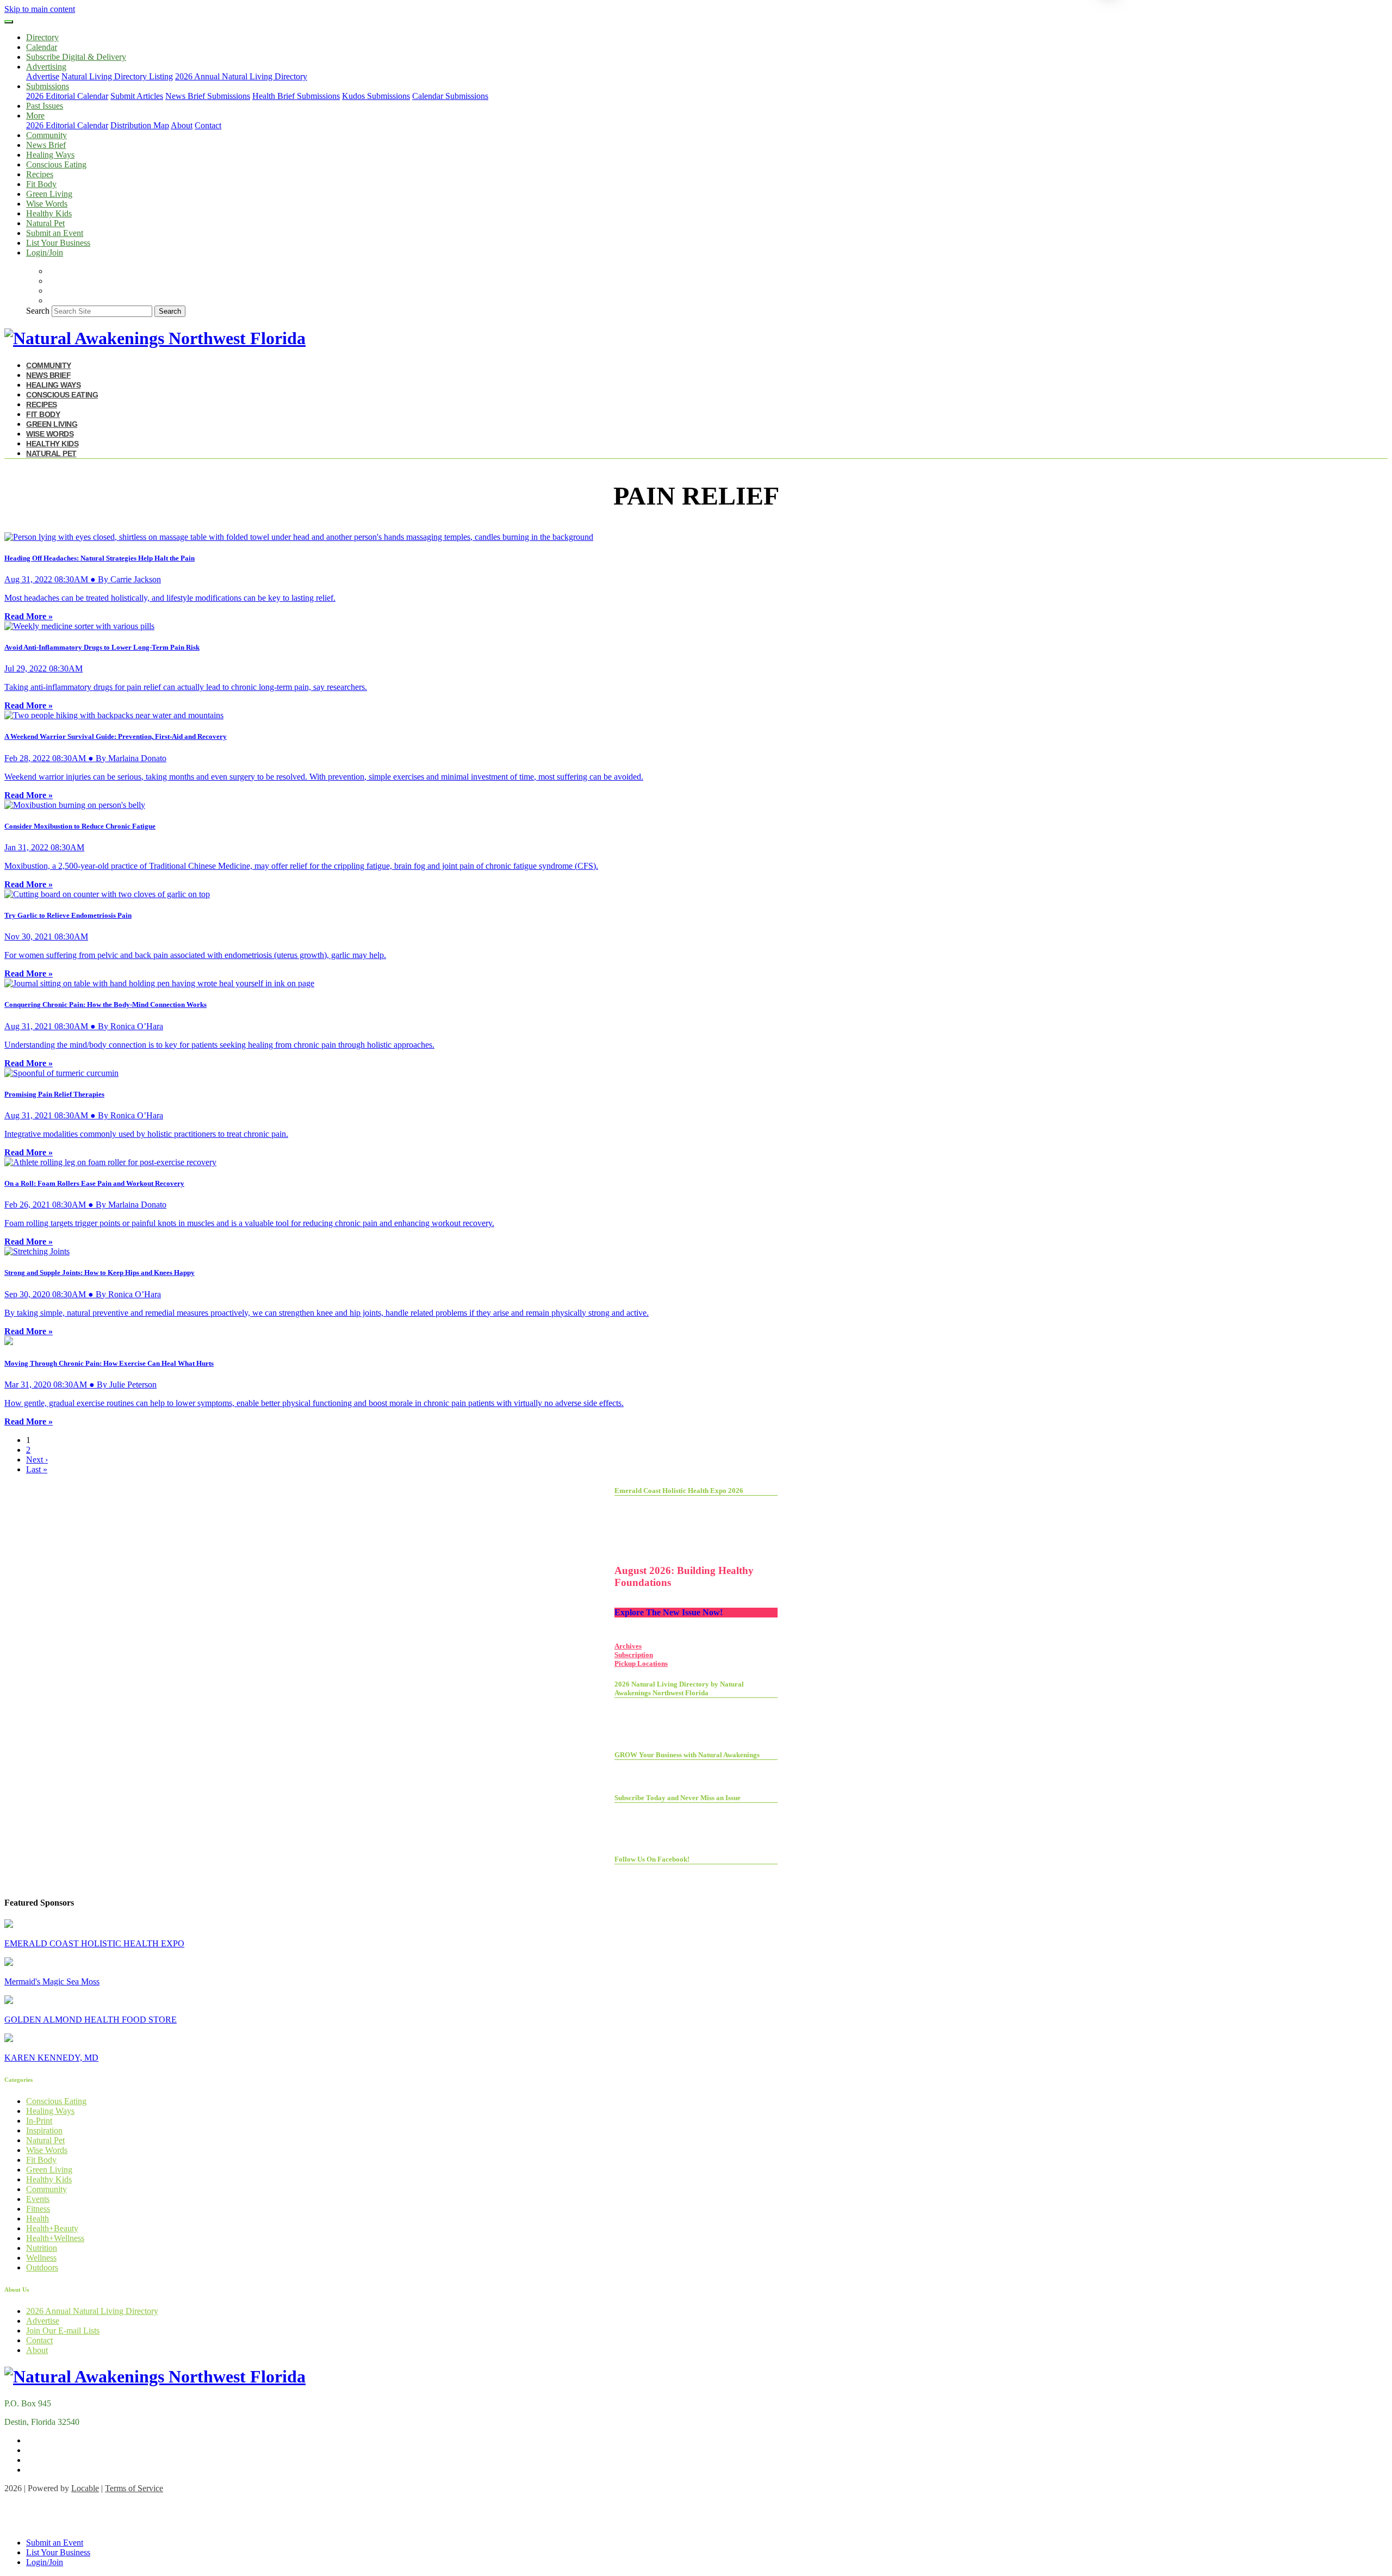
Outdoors (42, 2267)
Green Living (49, 194)
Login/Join (45, 253)
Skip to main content (40, 9)
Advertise (43, 76)
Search (38, 311)
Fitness (38, 2209)
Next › (37, 1460)
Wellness (41, 2258)
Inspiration (44, 2130)
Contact (208, 125)
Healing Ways (50, 155)
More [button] (35, 116)
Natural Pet (45, 223)
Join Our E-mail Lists (63, 2331)
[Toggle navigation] (9, 22)
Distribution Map (140, 125)
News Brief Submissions (208, 96)
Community (46, 135)
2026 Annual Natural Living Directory (241, 76)
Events (38, 2199)
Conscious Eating (56, 164)
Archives (628, 1646)
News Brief (46, 145)
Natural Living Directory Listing (117, 76)
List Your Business (58, 243)
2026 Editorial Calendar (67, 96)
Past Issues (45, 106)
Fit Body (41, 184)
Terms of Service (134, 2488)
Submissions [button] (48, 86)
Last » (37, 1469)
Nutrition (42, 2248)
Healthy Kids (49, 213)
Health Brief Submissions (296, 96)
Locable (85, 2488)
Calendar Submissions (450, 96)
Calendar (42, 47)
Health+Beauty (52, 2228)
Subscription (634, 1655)
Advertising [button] (46, 67)
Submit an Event (55, 233)
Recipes (40, 174)
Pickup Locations (641, 1663)
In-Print (39, 2121)
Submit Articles (137, 96)
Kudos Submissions (376, 96)
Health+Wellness (55, 2238)
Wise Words (47, 204)
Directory (42, 37)
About (182, 125)
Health (38, 2219)
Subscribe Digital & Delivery (76, 57)
